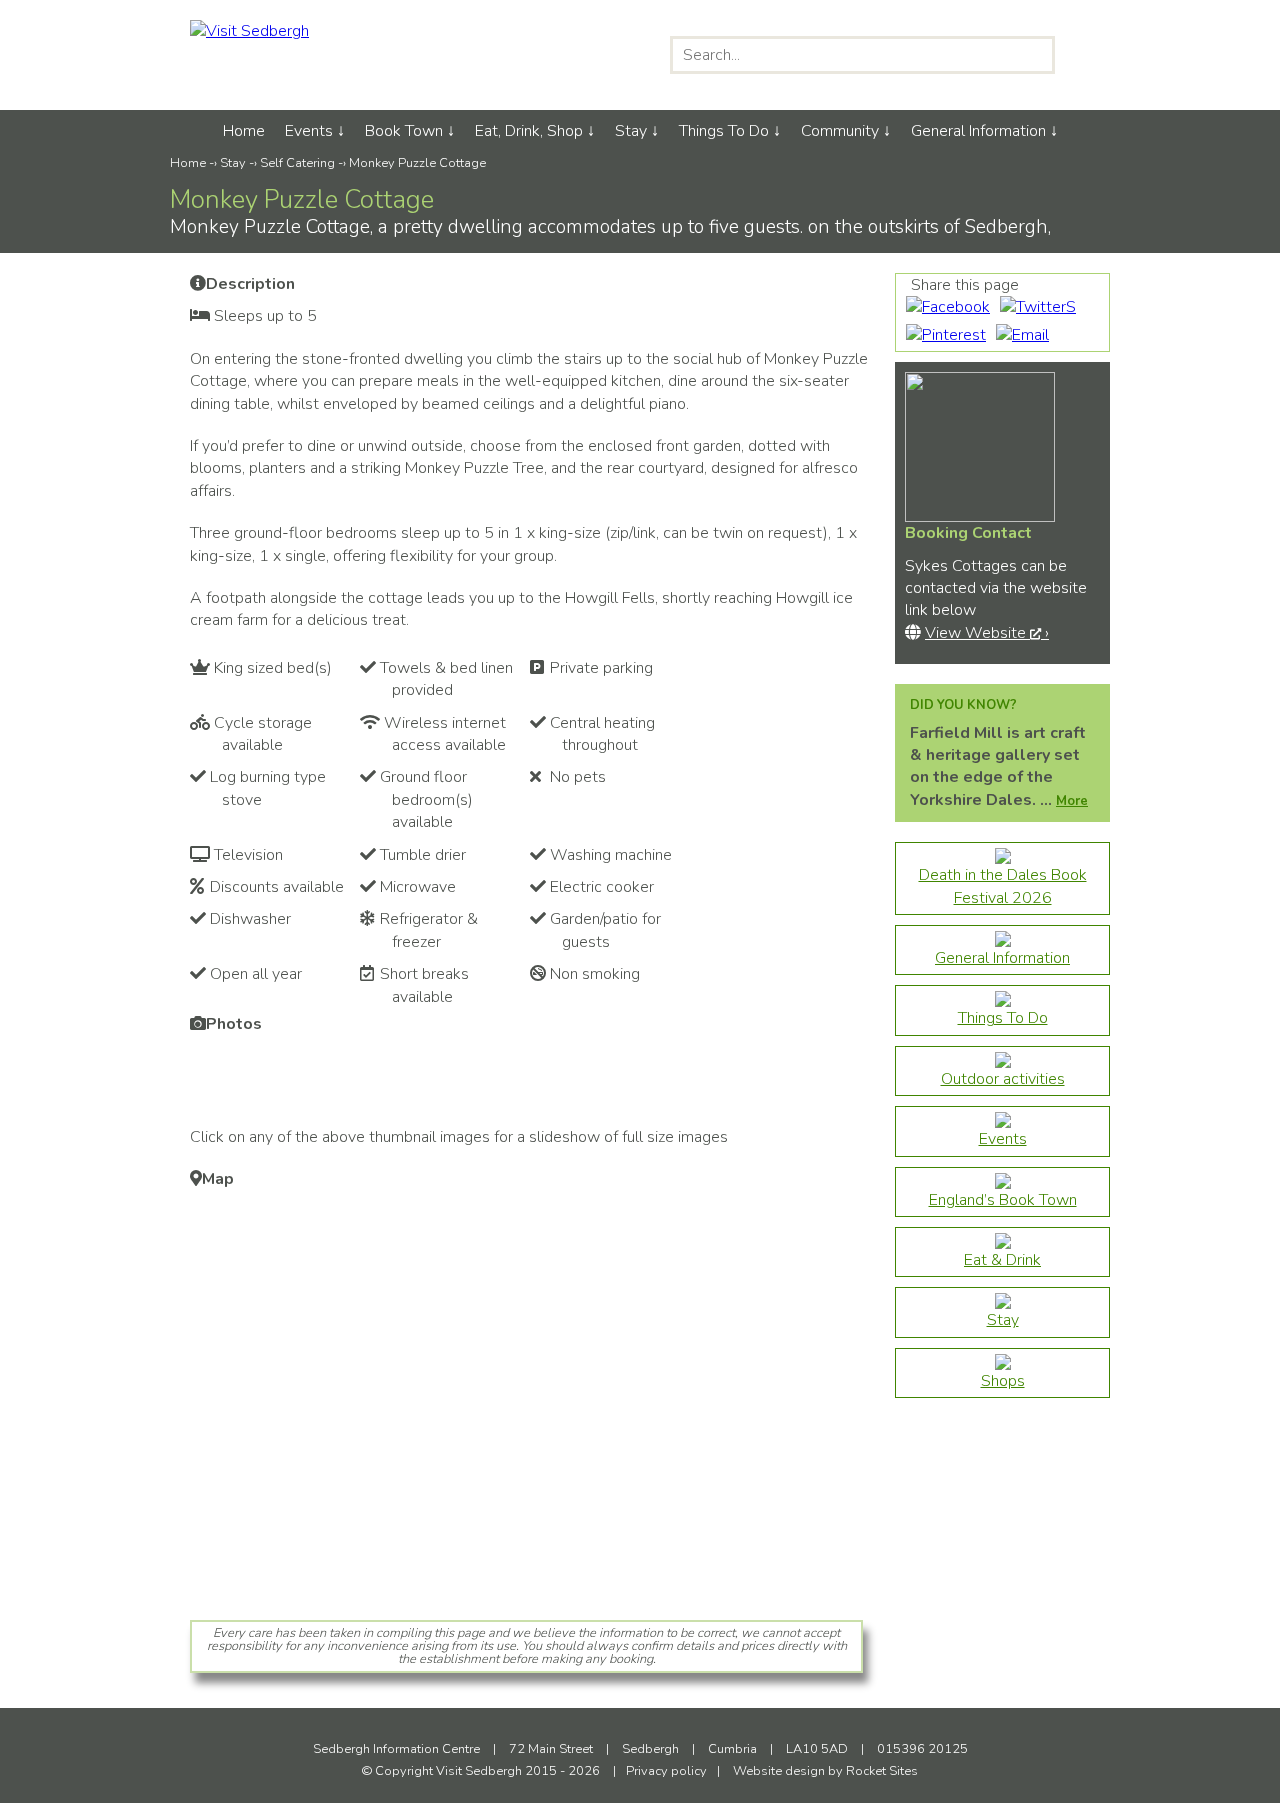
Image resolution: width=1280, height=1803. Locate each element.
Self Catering (297, 163)
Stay (631, 131)
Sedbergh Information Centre (398, 1749)
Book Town (404, 131)
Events (309, 131)
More (1072, 801)
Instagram (590, 54)
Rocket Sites (882, 1771)
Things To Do (724, 131)
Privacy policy (666, 1771)
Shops (1003, 1381)
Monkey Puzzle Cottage (417, 163)
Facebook (548, 54)
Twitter (632, 54)
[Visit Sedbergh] (249, 31)
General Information (978, 131)
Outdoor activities (1003, 1079)
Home (244, 131)
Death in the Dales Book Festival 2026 (1003, 886)
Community (840, 131)
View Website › (987, 633)
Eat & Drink (1002, 1260)
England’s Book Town (1003, 1200)
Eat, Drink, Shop (529, 131)
